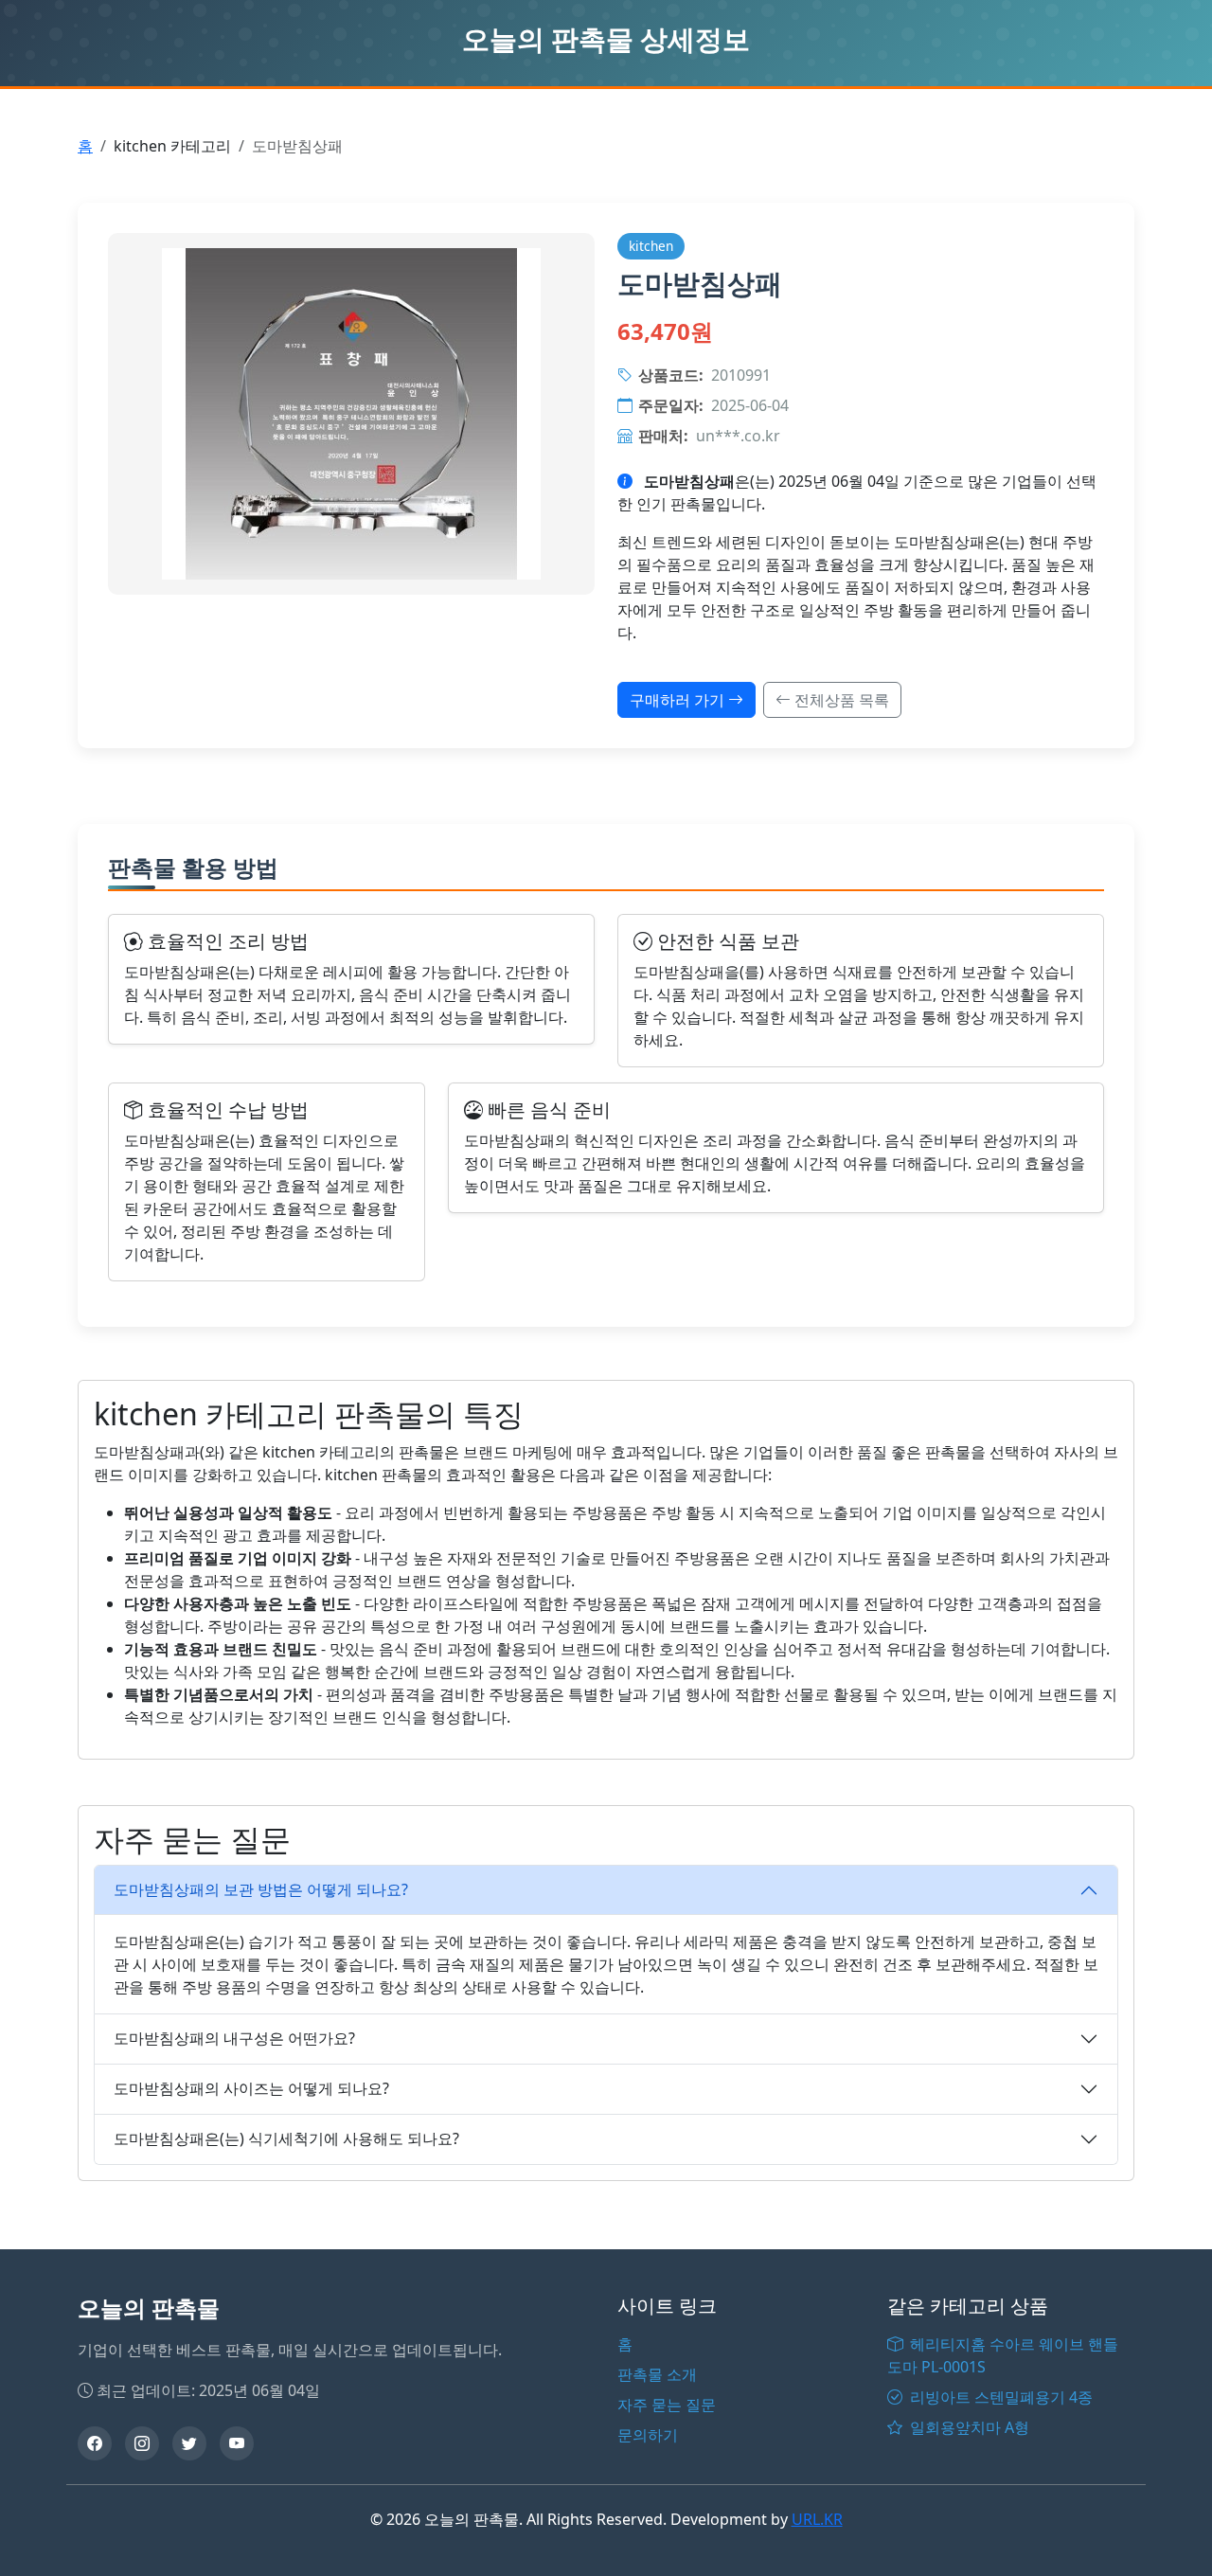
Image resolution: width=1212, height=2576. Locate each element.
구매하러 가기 (679, 700)
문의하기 (648, 2435)
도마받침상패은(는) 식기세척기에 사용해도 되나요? (286, 2138)
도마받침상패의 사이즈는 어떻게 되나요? (251, 2088)
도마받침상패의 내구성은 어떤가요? (234, 2038)
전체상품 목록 (840, 700)
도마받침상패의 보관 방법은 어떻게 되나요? (261, 1889)
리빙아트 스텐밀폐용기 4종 (999, 2397)
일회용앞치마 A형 (968, 2427)
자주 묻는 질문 (667, 2405)
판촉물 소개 (657, 2374)
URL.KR (817, 2519)
